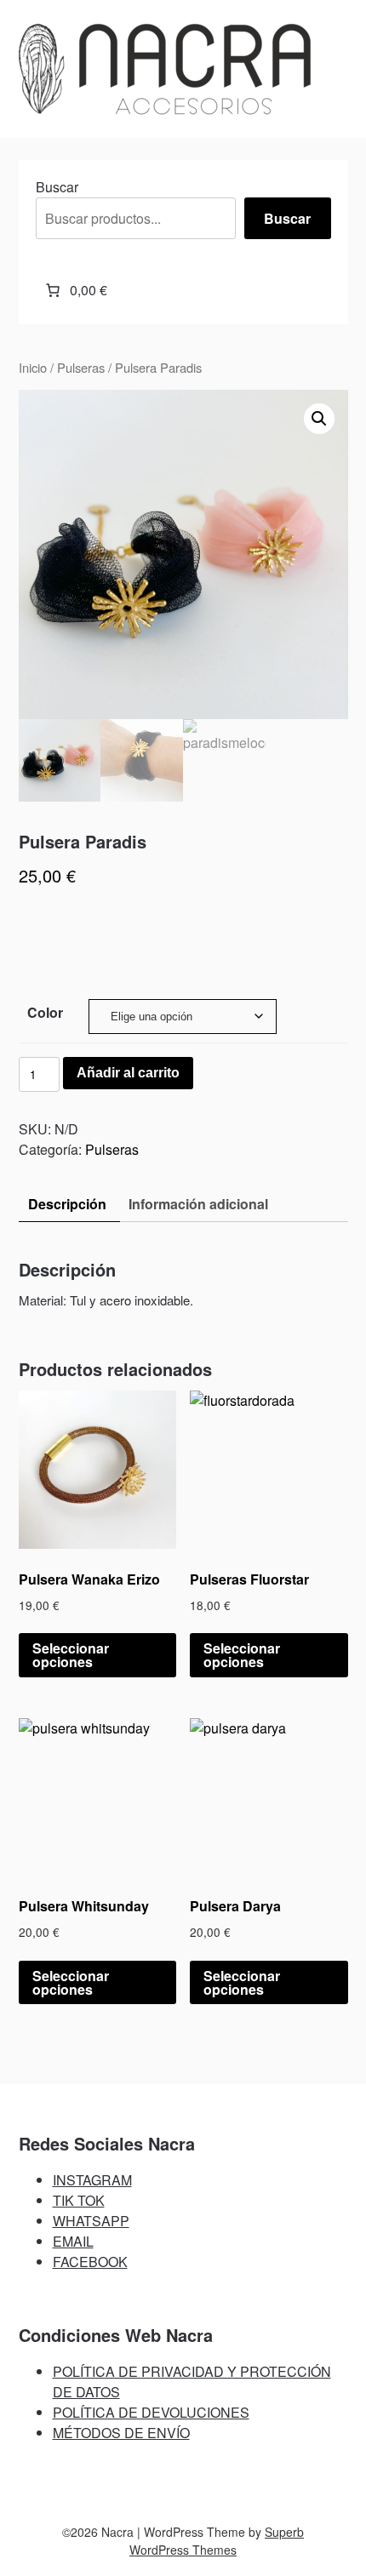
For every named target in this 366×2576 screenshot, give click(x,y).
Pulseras (81, 367)
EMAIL (73, 2241)
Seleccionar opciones (71, 1655)
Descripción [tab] (67, 1204)
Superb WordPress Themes (217, 2541)
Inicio (33, 367)
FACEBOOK (90, 2262)
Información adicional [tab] (198, 1204)
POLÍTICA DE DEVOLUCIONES (151, 2412)
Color (45, 1012)
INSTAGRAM (92, 2180)
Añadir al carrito (128, 1073)
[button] (319, 419)
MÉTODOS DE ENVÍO (121, 2433)
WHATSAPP (91, 2221)
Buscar (57, 187)
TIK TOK (79, 2200)
